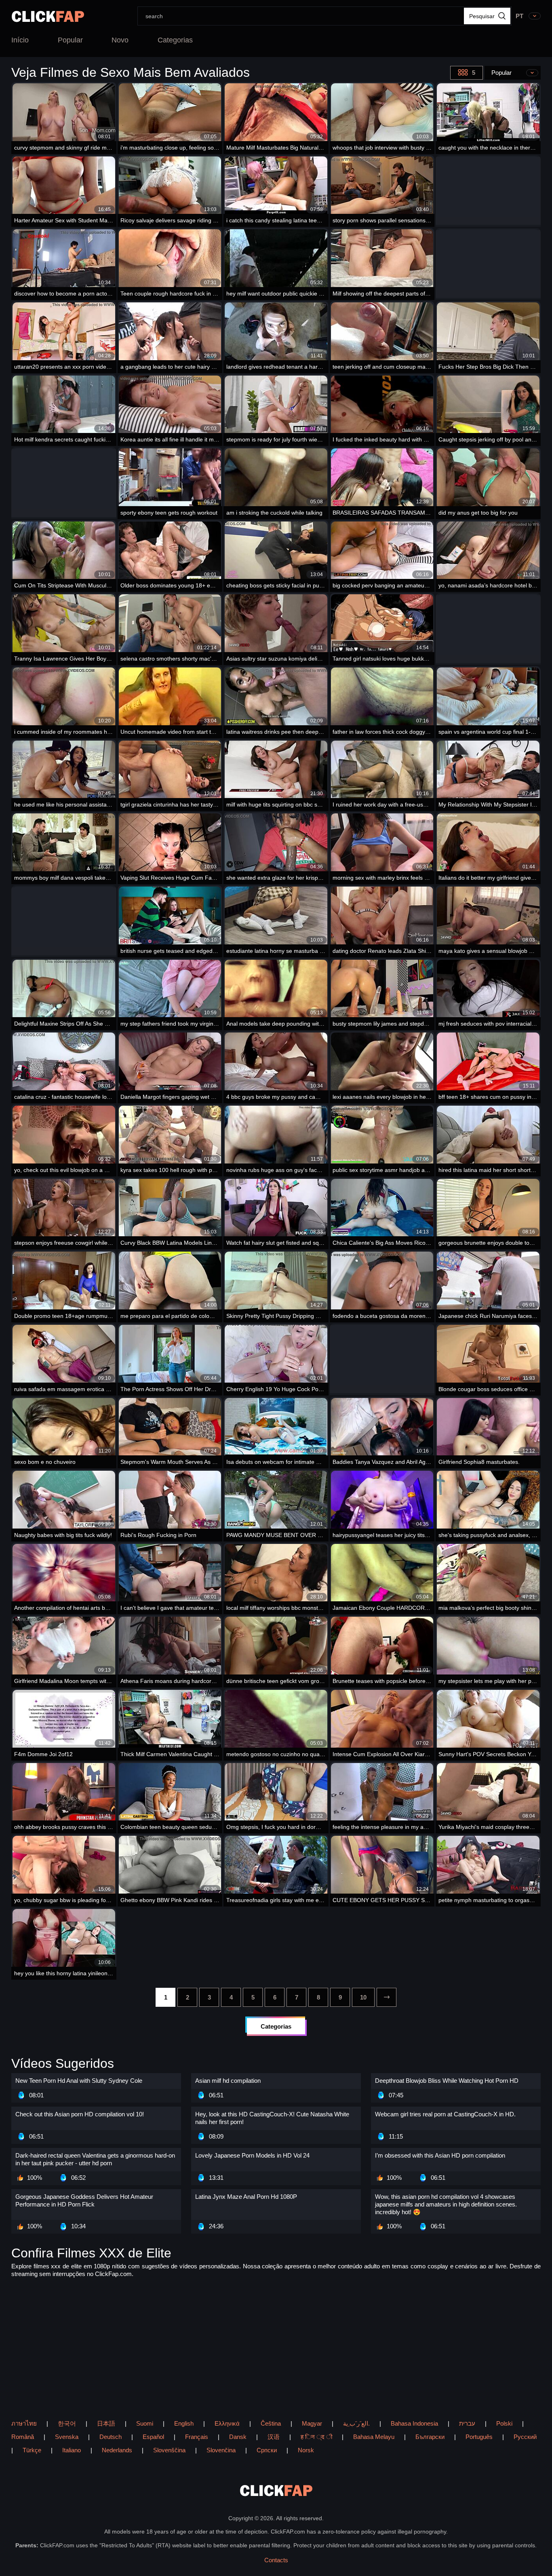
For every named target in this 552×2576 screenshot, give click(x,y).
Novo (120, 40)
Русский (525, 2437)
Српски (267, 2450)
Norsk (306, 2450)
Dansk (238, 2437)
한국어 (67, 2423)
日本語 (106, 2423)
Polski (504, 2423)
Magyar (312, 2423)
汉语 (274, 2437)
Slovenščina (169, 2450)
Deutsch (111, 2437)
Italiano (72, 2450)
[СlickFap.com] (48, 16)
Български (430, 2437)
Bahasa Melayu (374, 2437)
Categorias (175, 40)
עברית (467, 2423)
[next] (387, 1997)
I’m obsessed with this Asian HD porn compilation (440, 2155)
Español (153, 2437)
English (184, 2423)
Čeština (271, 2423)
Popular (70, 40)
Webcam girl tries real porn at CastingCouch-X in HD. (445, 2114)
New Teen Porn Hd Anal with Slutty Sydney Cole (79, 2081)
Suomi (145, 2423)
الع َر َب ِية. (356, 2423)
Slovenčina (221, 2450)
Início (20, 40)
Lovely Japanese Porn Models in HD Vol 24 (252, 2155)
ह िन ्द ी (316, 2437)
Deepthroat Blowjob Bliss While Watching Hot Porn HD (447, 2081)
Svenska (67, 2437)
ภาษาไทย (24, 2423)
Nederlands (117, 2450)
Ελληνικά (227, 2423)
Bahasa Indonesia (414, 2423)
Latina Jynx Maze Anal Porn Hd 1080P (246, 2197)
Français (197, 2437)
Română (23, 2437)
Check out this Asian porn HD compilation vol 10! (80, 2114)
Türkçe (32, 2450)
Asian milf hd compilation (228, 2081)
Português (479, 2437)
